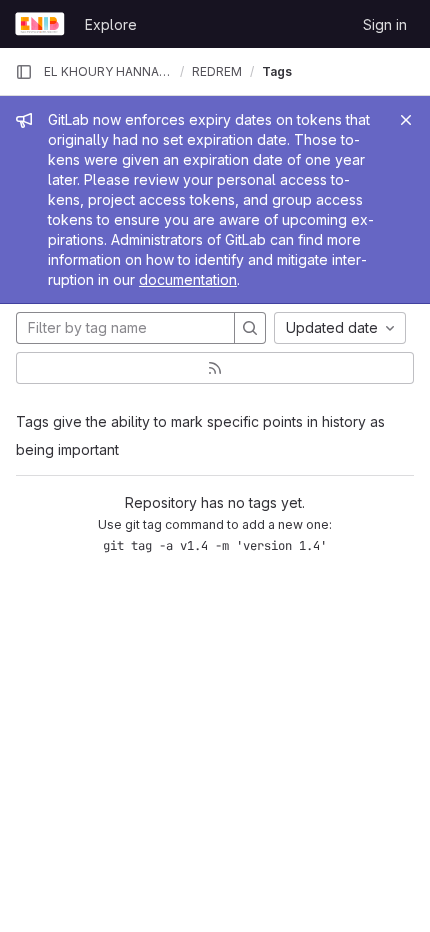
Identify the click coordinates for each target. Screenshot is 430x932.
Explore (111, 24)
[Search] (250, 328)
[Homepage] (40, 24)
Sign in (385, 24)
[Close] (406, 120)
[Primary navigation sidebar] (24, 72)
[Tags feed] (215, 368)
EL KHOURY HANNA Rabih (108, 71)
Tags (277, 71)
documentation (188, 279)
